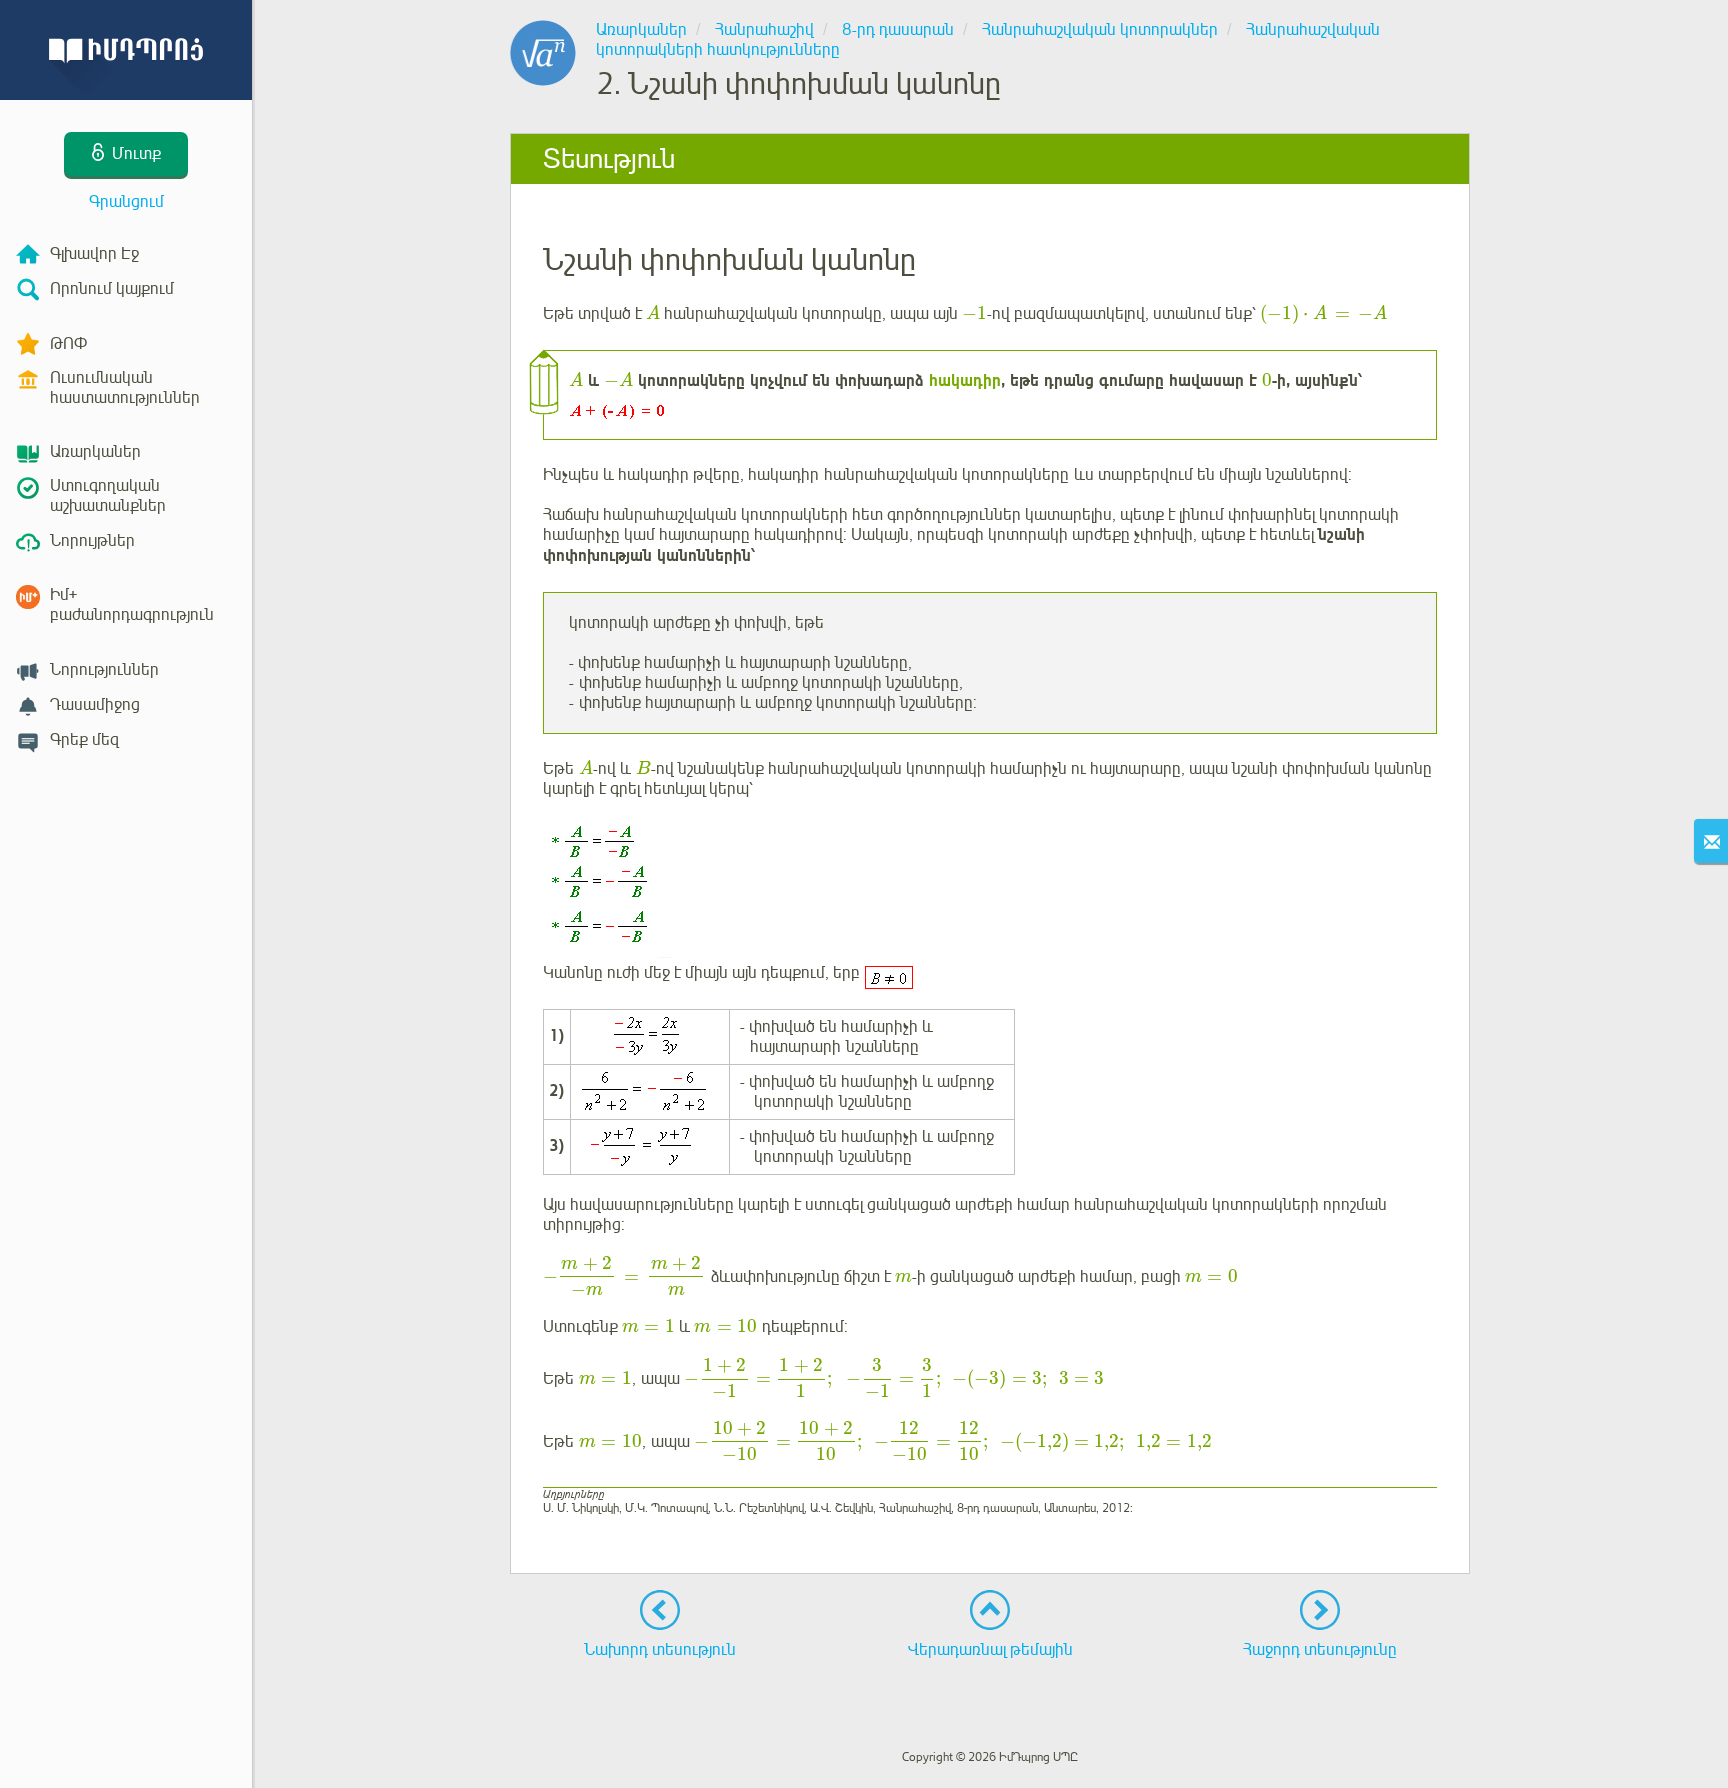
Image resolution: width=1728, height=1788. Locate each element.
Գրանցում (126, 202)
